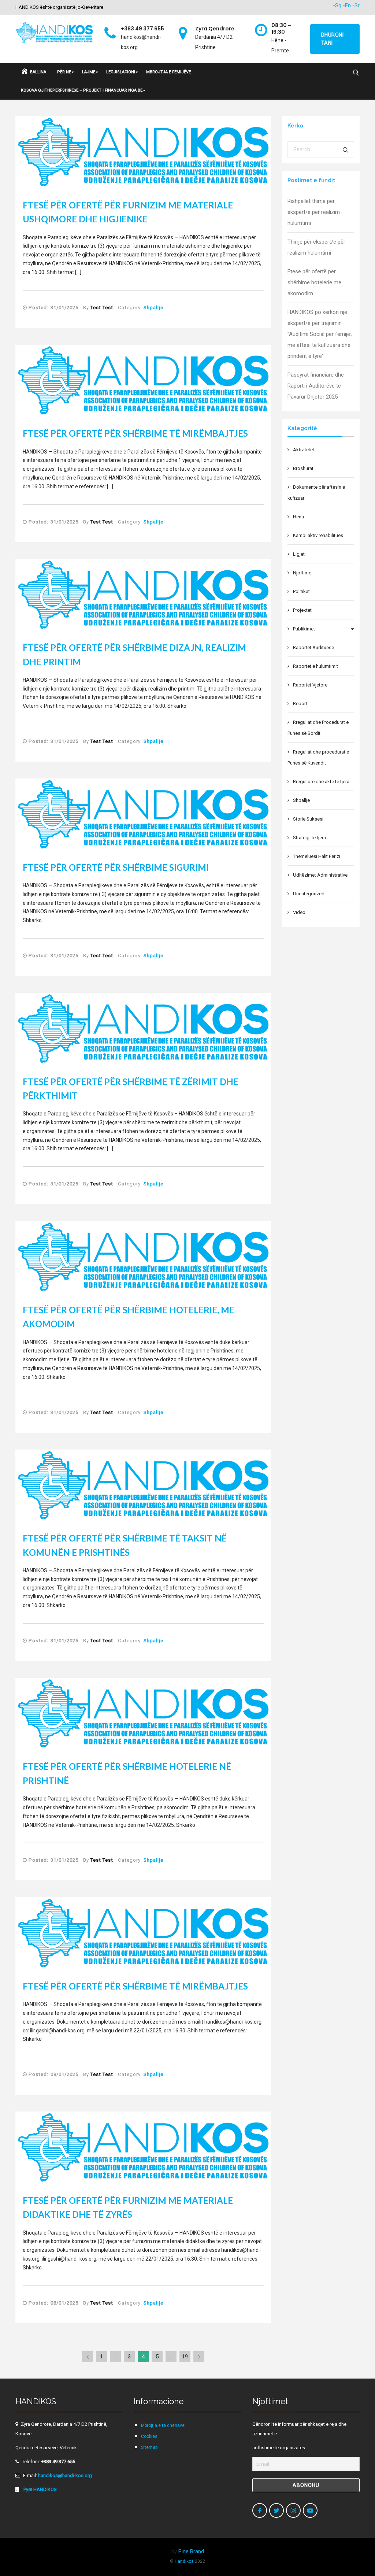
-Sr (356, 5)
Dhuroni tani (333, 39)
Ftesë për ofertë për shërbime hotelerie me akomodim (314, 282)
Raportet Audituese (313, 647)
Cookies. (150, 2436)
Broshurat (303, 468)
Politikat (301, 591)
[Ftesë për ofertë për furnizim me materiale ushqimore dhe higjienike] (143, 152)
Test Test (102, 308)
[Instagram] (293, 2510)
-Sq (337, 5)
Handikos (184, 2561)
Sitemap (149, 2447)
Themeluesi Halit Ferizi (317, 856)
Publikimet (304, 629)
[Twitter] (276, 2510)
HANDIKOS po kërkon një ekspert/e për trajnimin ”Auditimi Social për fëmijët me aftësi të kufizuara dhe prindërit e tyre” (320, 334)
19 (185, 2357)
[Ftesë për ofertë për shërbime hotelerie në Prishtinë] (143, 1713)
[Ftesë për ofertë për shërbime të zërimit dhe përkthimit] (143, 1028)
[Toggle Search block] (356, 73)
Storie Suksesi (308, 819)
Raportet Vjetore (310, 685)
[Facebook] (260, 2510)
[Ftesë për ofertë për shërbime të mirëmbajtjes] (143, 380)
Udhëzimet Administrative (320, 875)
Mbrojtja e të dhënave (163, 2425)
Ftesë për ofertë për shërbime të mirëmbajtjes (135, 433)
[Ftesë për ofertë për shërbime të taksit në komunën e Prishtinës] (143, 1485)
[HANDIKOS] (54, 34)
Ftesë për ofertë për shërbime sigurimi (116, 867)
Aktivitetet (304, 450)
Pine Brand (191, 2551)
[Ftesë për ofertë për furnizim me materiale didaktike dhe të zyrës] (143, 2147)
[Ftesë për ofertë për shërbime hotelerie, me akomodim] (143, 1256)
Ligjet (299, 554)
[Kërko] (346, 150)
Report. (301, 704)
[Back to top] (354, 2555)
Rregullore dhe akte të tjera (321, 782)
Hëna (298, 517)
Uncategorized (309, 894)
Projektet (302, 610)
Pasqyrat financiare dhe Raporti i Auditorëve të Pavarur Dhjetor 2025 (316, 386)
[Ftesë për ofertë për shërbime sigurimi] (143, 814)
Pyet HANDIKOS (40, 2489)
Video (299, 912)
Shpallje (153, 308)
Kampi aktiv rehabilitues (318, 535)
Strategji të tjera (309, 838)
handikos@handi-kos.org (65, 2475)
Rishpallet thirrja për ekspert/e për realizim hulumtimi (314, 212)
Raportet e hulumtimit (315, 666)
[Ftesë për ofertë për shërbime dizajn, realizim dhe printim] (143, 594)
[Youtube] (310, 2510)
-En (347, 5)
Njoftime (302, 573)
